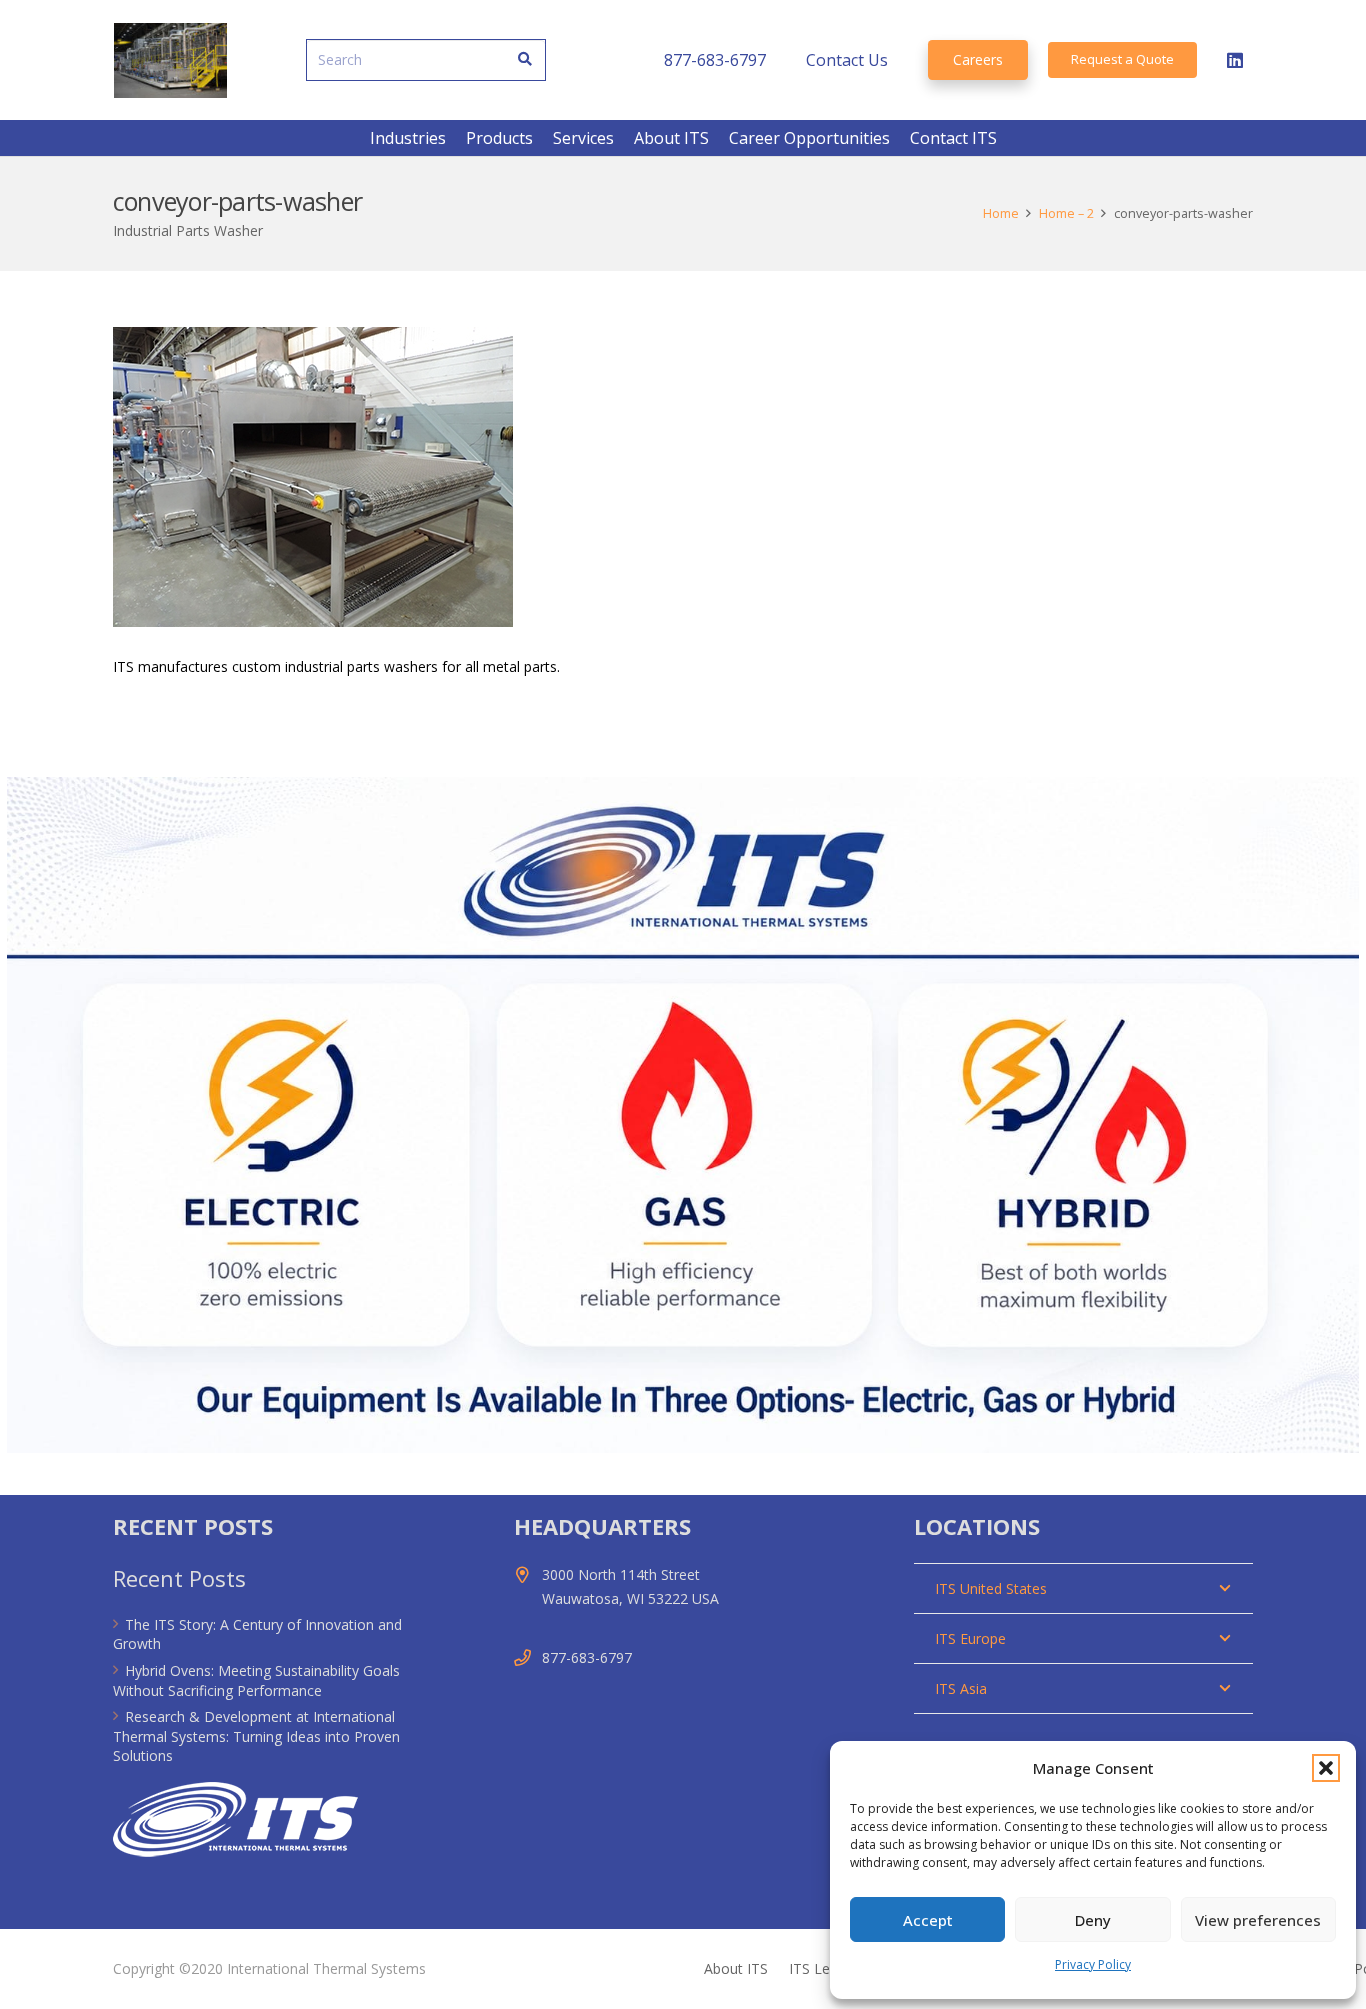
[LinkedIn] (1235, 60)
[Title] (170, 60)
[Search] (525, 59)
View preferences (1258, 1920)
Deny (1093, 1920)
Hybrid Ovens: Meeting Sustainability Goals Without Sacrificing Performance (256, 1680)
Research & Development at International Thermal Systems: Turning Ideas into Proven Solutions (256, 1736)
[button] (1326, 1768)
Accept (928, 1920)
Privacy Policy (1093, 1964)
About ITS (736, 1968)
